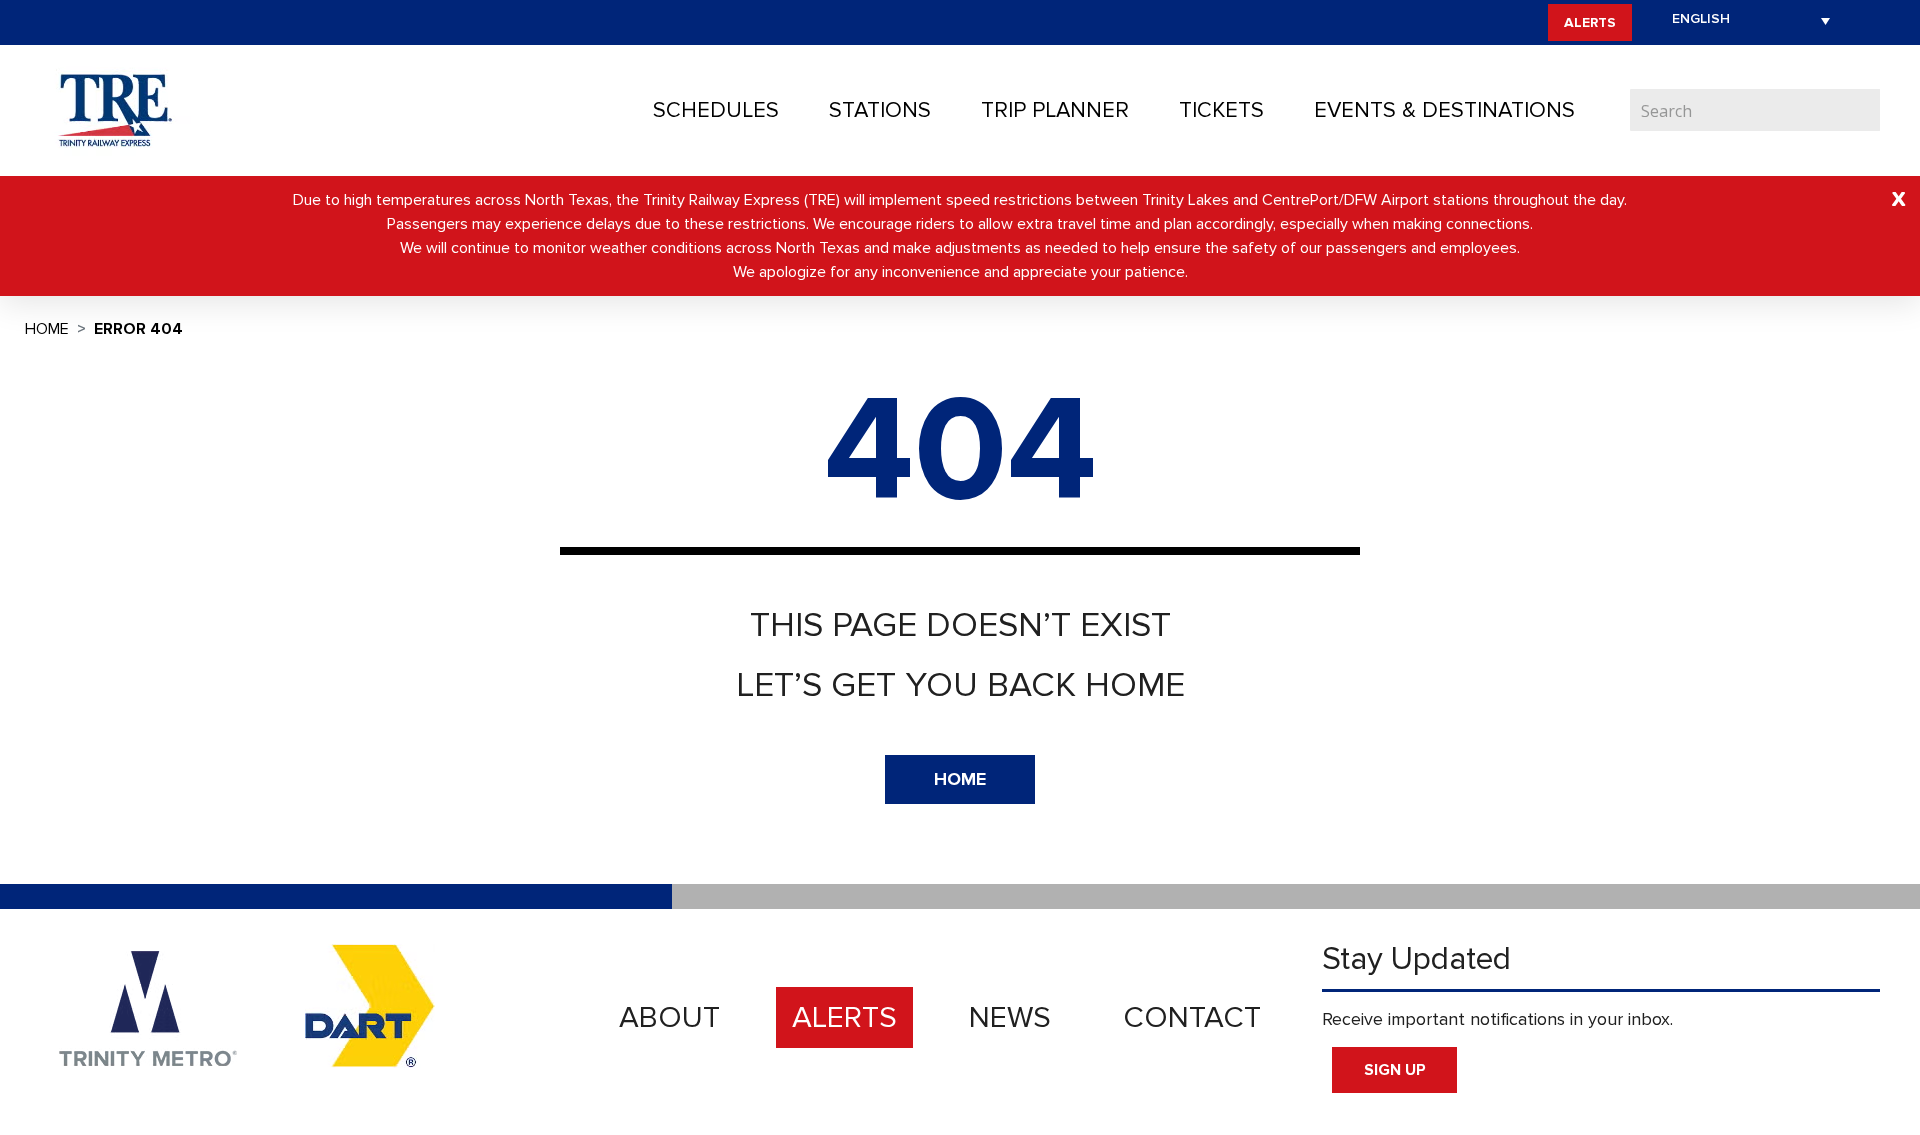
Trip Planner (1055, 110)
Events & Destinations (1444, 110)
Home (47, 329)
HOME (960, 779)
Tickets (1221, 110)
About (669, 1017)
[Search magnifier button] (1865, 110)
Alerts (1590, 22)
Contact (1192, 1017)
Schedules (716, 110)
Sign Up (1395, 1070)
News (1010, 1017)
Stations (880, 110)
